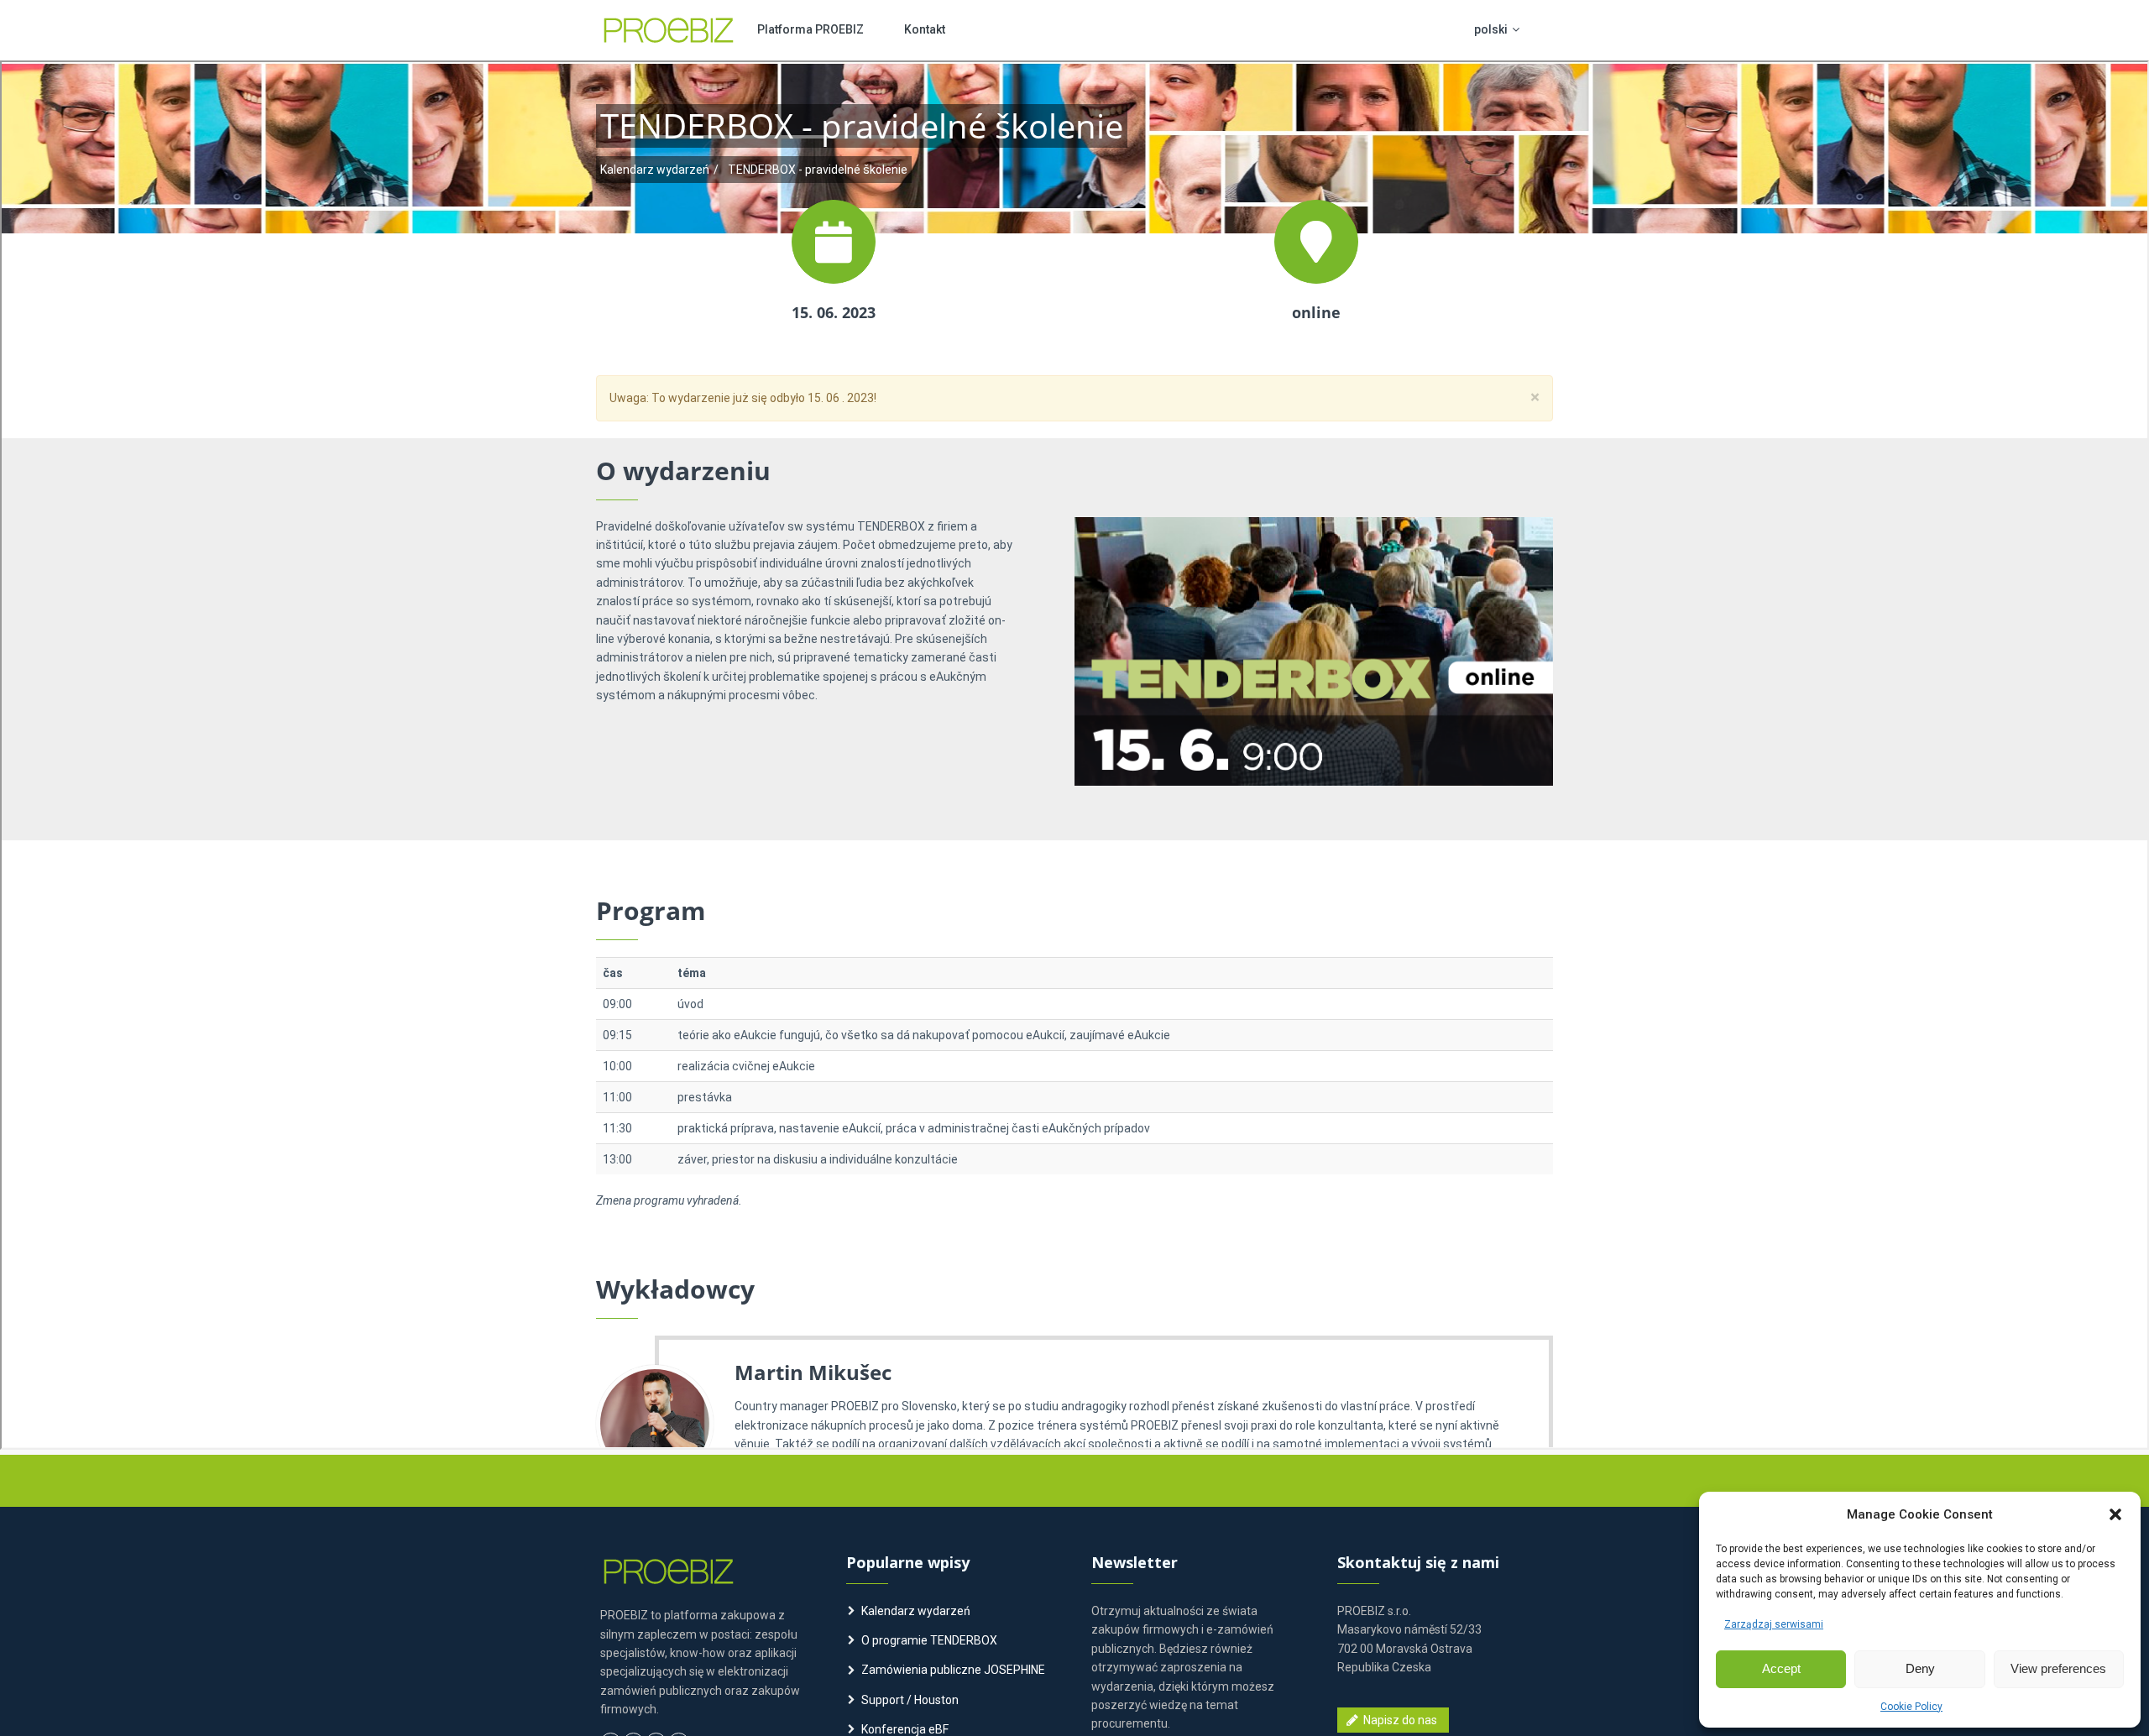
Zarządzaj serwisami (1774, 1624)
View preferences (2058, 1668)
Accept (1781, 1668)
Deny (1920, 1668)
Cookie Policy (1911, 1707)
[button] (2115, 1514)
